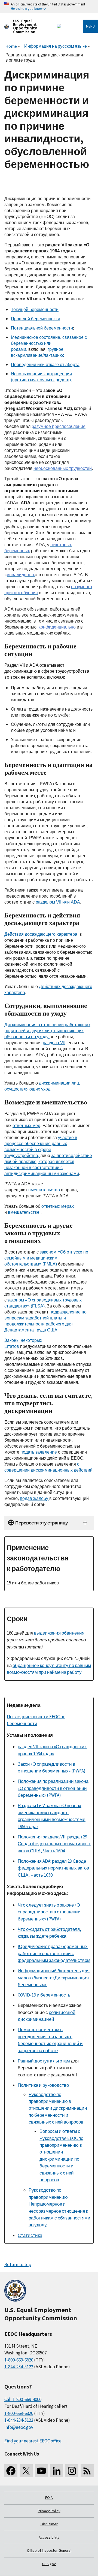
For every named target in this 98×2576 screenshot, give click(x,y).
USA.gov (49, 2564)
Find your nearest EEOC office (33, 2441)
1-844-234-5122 (19, 2367)
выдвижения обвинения (59, 1633)
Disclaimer (49, 2524)
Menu (90, 26)
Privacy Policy (49, 2511)
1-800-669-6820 (19, 2360)
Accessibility (49, 2537)
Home (11, 46)
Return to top (18, 2264)
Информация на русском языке (56, 46)
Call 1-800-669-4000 (23, 2399)
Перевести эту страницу (42, 1523)
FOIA (49, 2498)
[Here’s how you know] (49, 7)
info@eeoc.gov (19, 2427)
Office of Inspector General (49, 2550)
